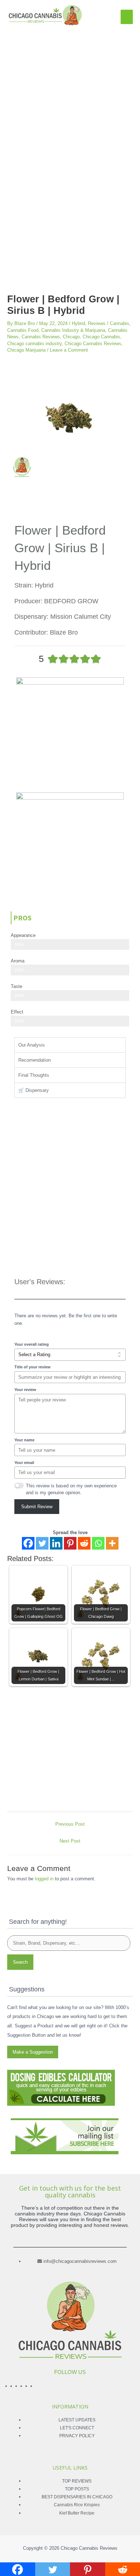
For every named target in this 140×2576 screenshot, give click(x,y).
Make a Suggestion (33, 2052)
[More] (112, 1543)
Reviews (97, 323)
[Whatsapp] (98, 1543)
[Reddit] (84, 1543)
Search (20, 1962)
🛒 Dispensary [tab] (34, 1090)
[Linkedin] (56, 1543)
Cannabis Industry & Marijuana (73, 330)
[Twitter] (42, 1543)
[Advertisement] (70, 100)
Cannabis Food (23, 330)
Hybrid (78, 323)
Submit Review (37, 1507)
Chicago (71, 337)
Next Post (70, 1841)
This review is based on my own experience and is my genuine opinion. (71, 1489)
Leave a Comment (69, 350)
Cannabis (120, 323)
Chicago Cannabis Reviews (93, 344)
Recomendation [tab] (34, 1060)
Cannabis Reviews (41, 337)
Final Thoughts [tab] (34, 1075)
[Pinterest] (70, 1543)
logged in (44, 1879)
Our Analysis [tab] (32, 1045)
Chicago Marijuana (26, 350)
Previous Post (70, 1824)
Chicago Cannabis (101, 337)
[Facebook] (28, 1543)
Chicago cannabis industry (34, 344)
